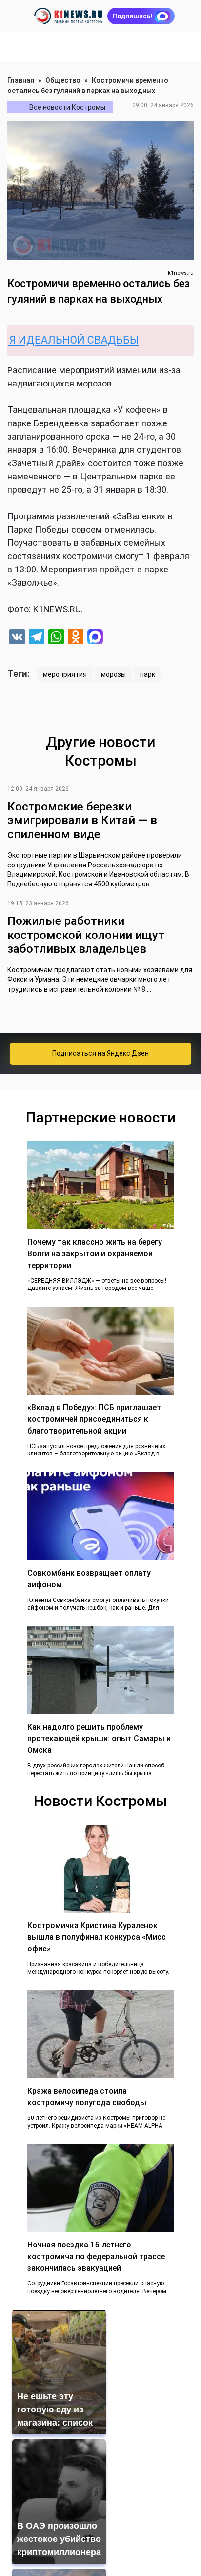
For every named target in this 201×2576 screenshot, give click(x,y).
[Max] (95, 638)
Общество (63, 80)
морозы (113, 674)
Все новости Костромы (67, 107)
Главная (21, 80)
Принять (105, 2544)
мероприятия (65, 674)
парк (148, 674)
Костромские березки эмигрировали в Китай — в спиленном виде (82, 821)
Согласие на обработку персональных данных (107, 2502)
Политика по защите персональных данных (102, 2513)
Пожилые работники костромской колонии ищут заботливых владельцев (86, 935)
